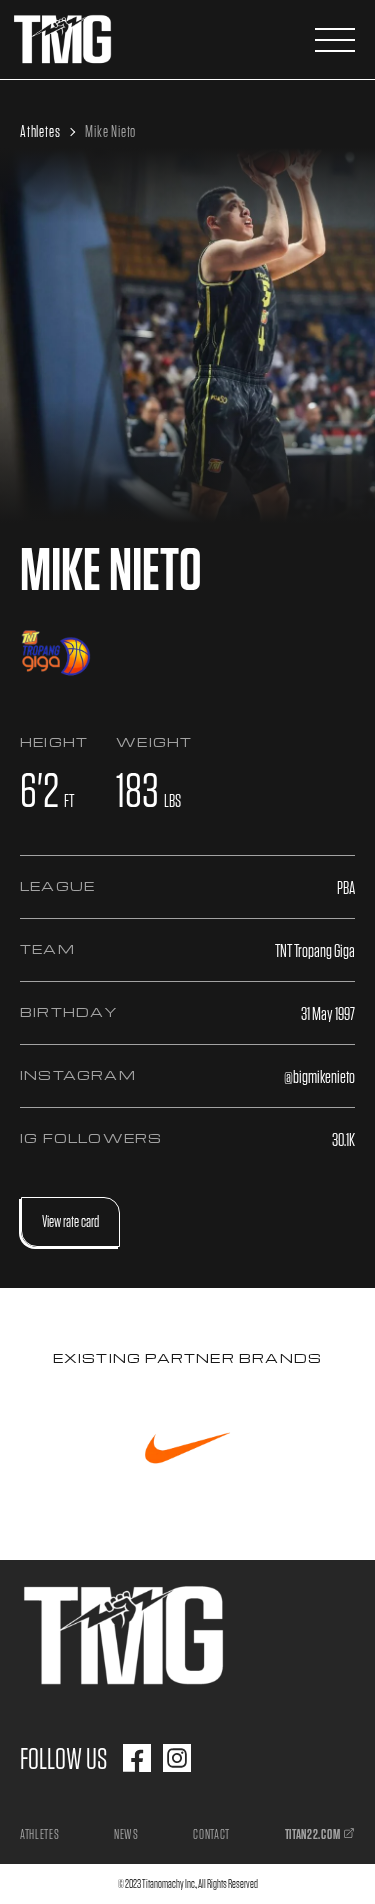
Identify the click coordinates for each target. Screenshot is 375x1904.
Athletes (40, 131)
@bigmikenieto (319, 1076)
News (126, 1834)
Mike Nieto (110, 131)
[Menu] (335, 40)
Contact (211, 1834)
